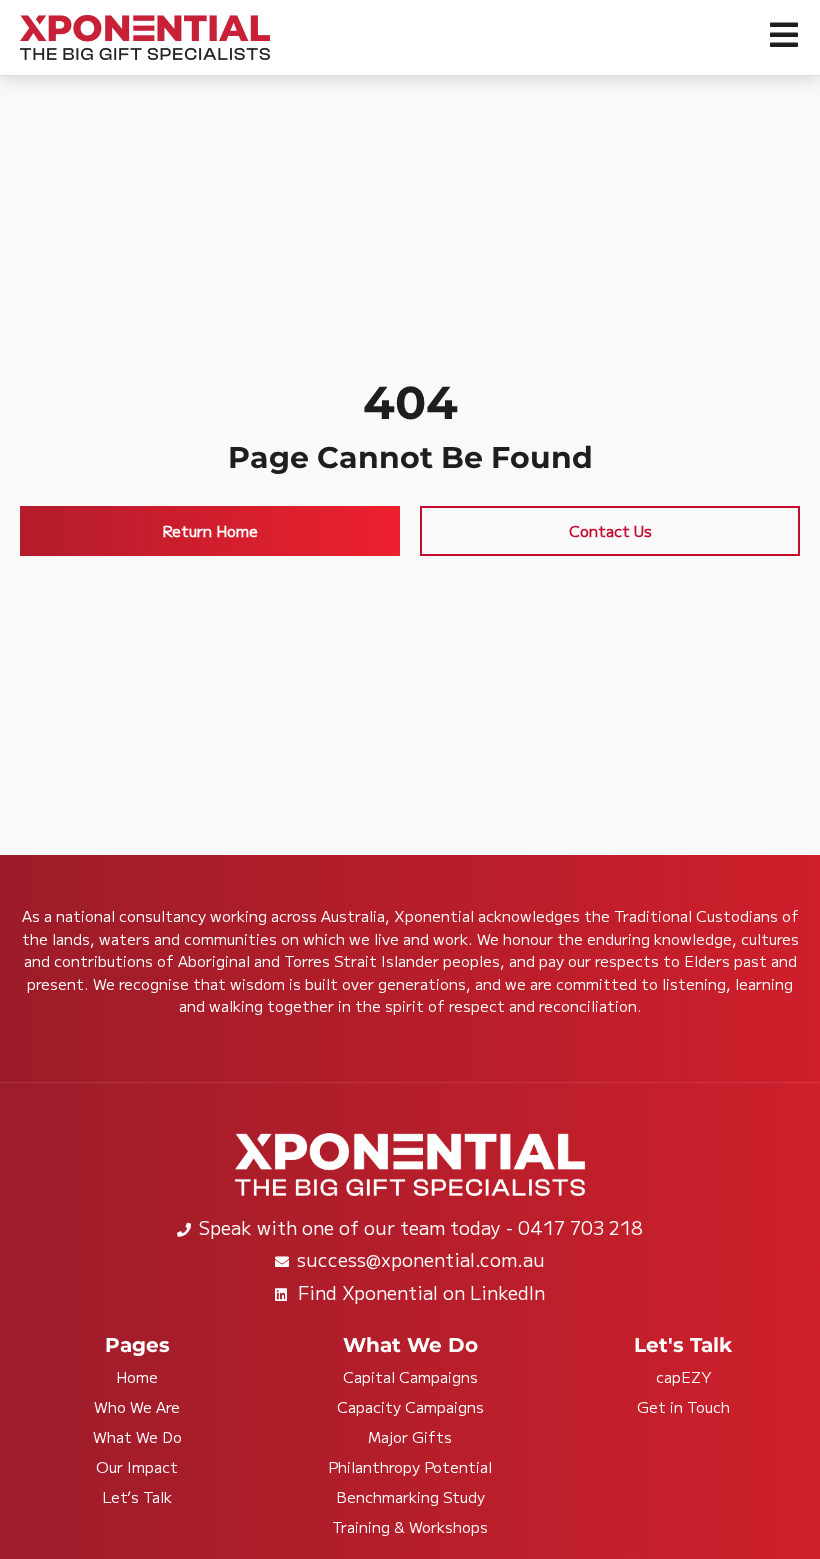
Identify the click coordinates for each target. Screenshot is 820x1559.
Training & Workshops (410, 1527)
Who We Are (137, 1407)
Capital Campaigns (410, 1377)
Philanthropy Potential (410, 1467)
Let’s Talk (137, 1497)
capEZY (683, 1377)
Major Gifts (410, 1437)
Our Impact (137, 1467)
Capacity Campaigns (410, 1407)
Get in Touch (683, 1407)
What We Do (137, 1437)
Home (137, 1377)
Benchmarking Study (410, 1497)
